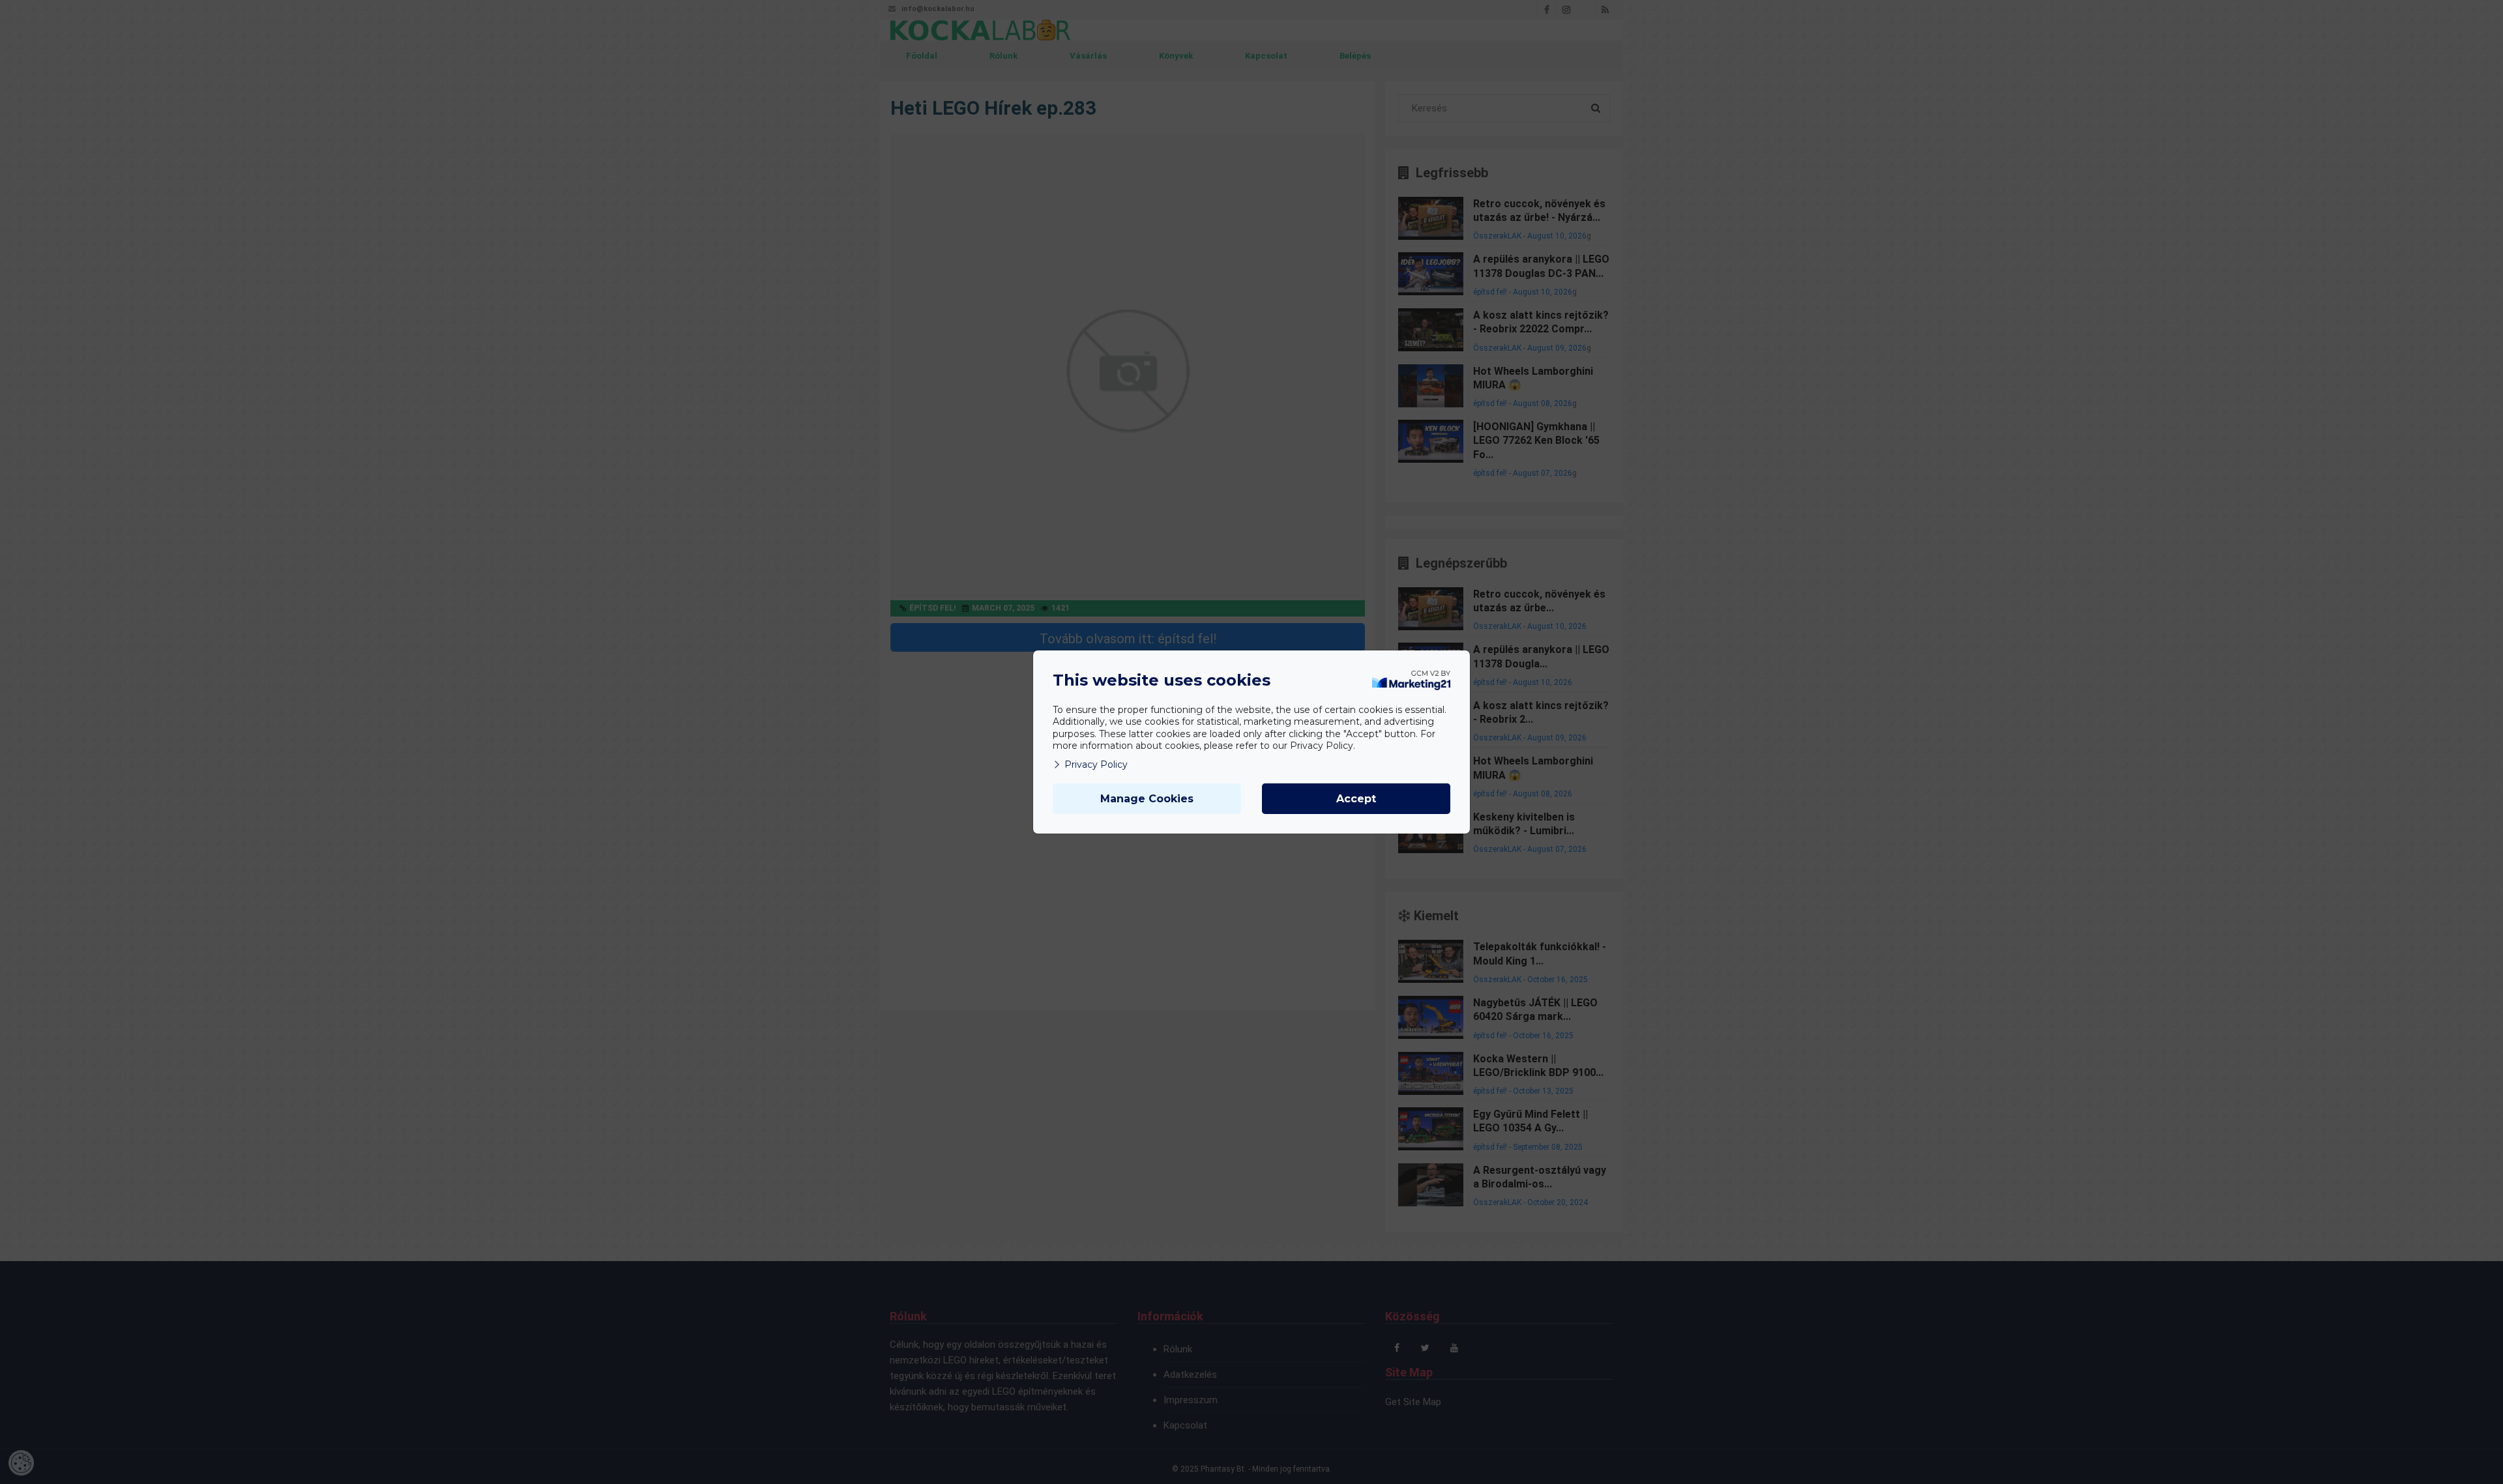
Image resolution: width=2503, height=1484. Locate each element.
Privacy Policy (1096, 764)
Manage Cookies (1147, 799)
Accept (1356, 799)
